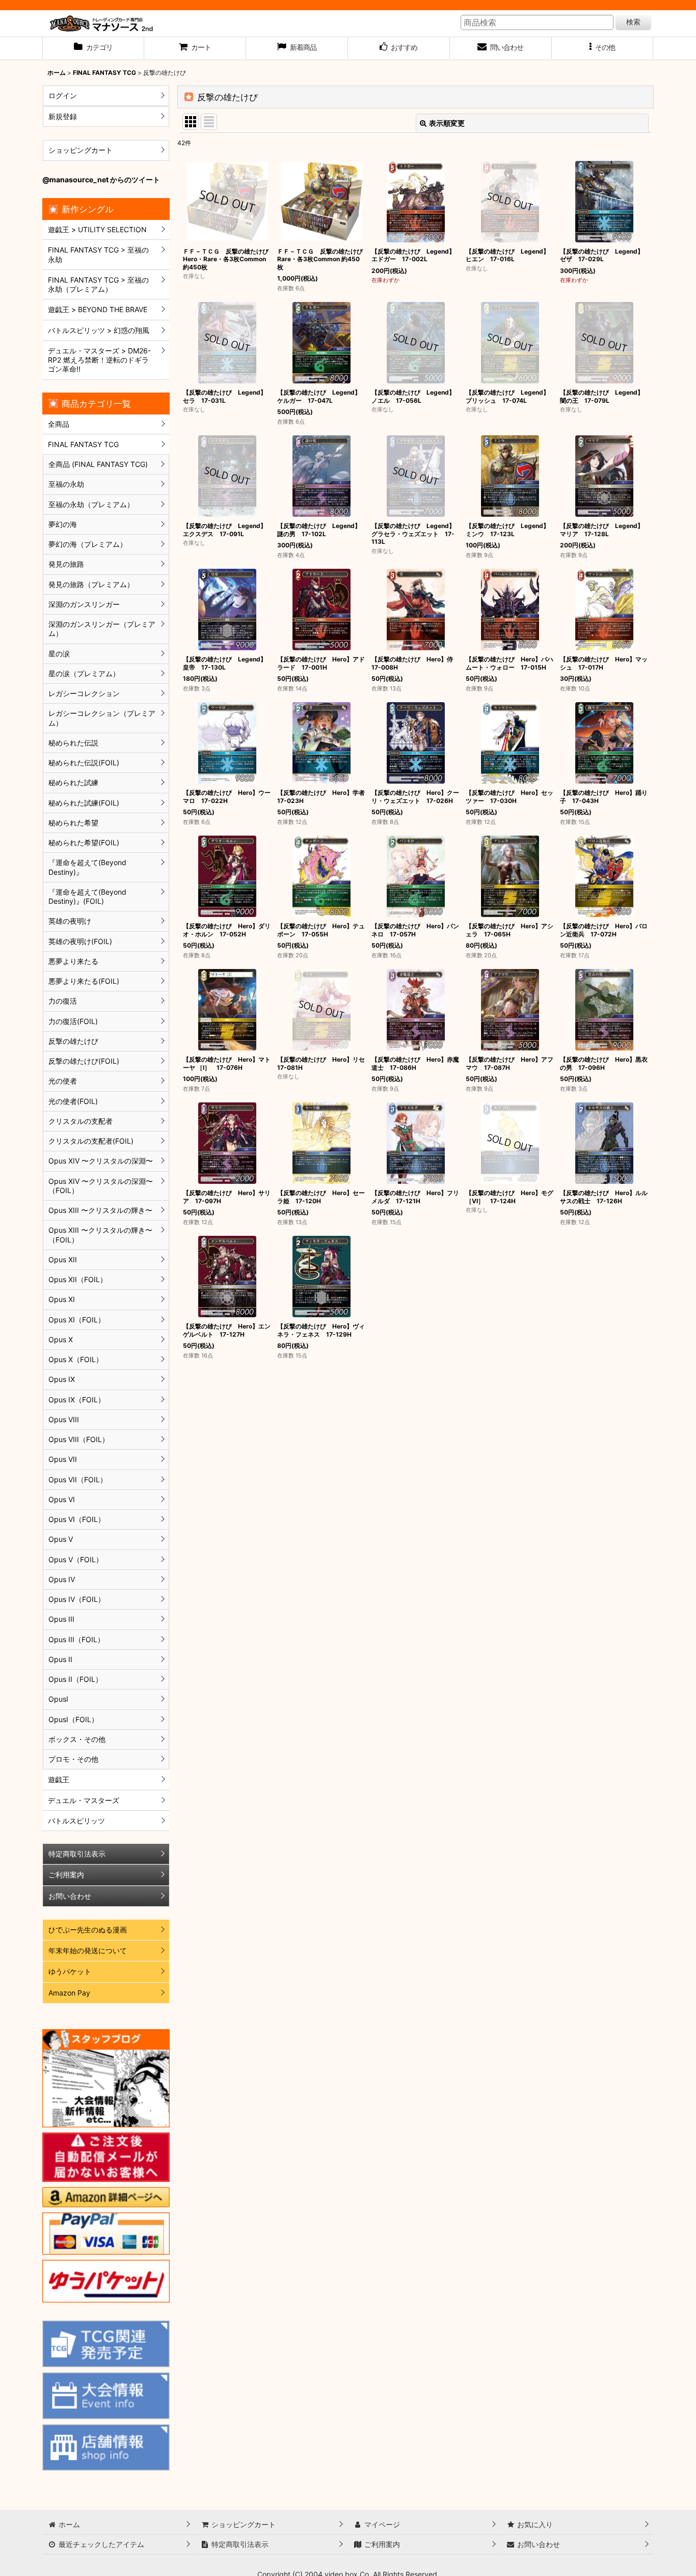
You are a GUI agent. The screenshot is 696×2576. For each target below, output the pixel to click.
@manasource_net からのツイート (101, 179)
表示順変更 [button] (447, 123)
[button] (603, 48)
